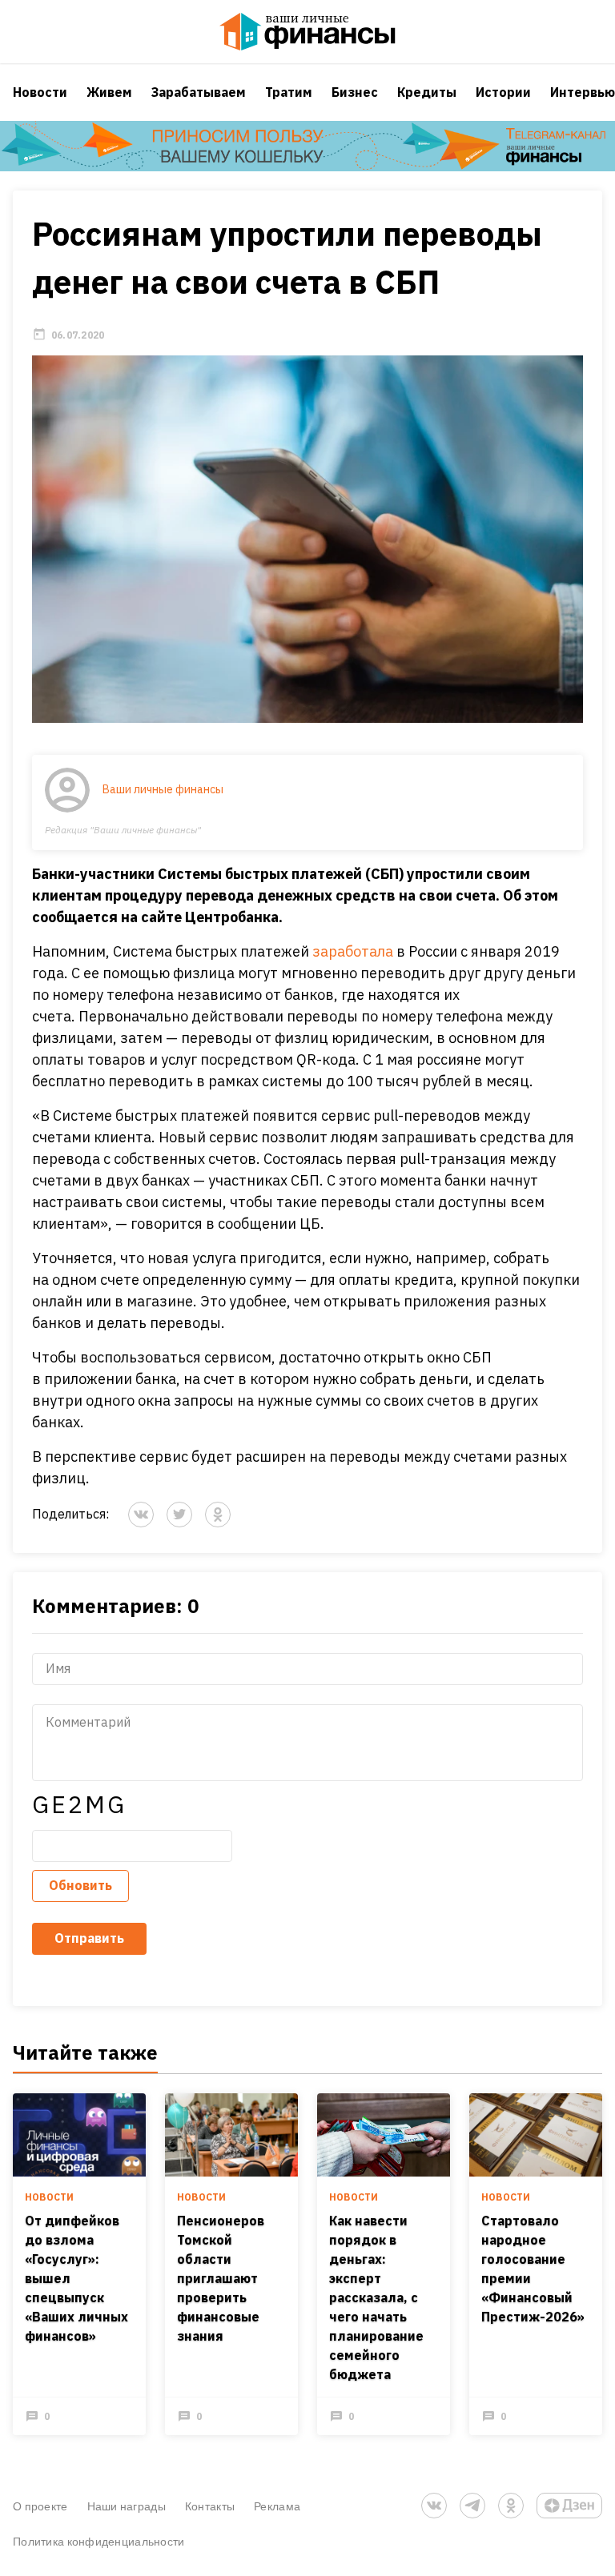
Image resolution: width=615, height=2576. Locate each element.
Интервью (583, 92)
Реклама (277, 2506)
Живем (109, 92)
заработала (353, 951)
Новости (40, 92)
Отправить (89, 1938)
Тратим (289, 92)
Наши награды (127, 2506)
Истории (503, 92)
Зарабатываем (199, 92)
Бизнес (355, 92)
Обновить (80, 1885)
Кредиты (427, 92)
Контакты (210, 2506)
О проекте (40, 2506)
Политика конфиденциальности (99, 2541)
